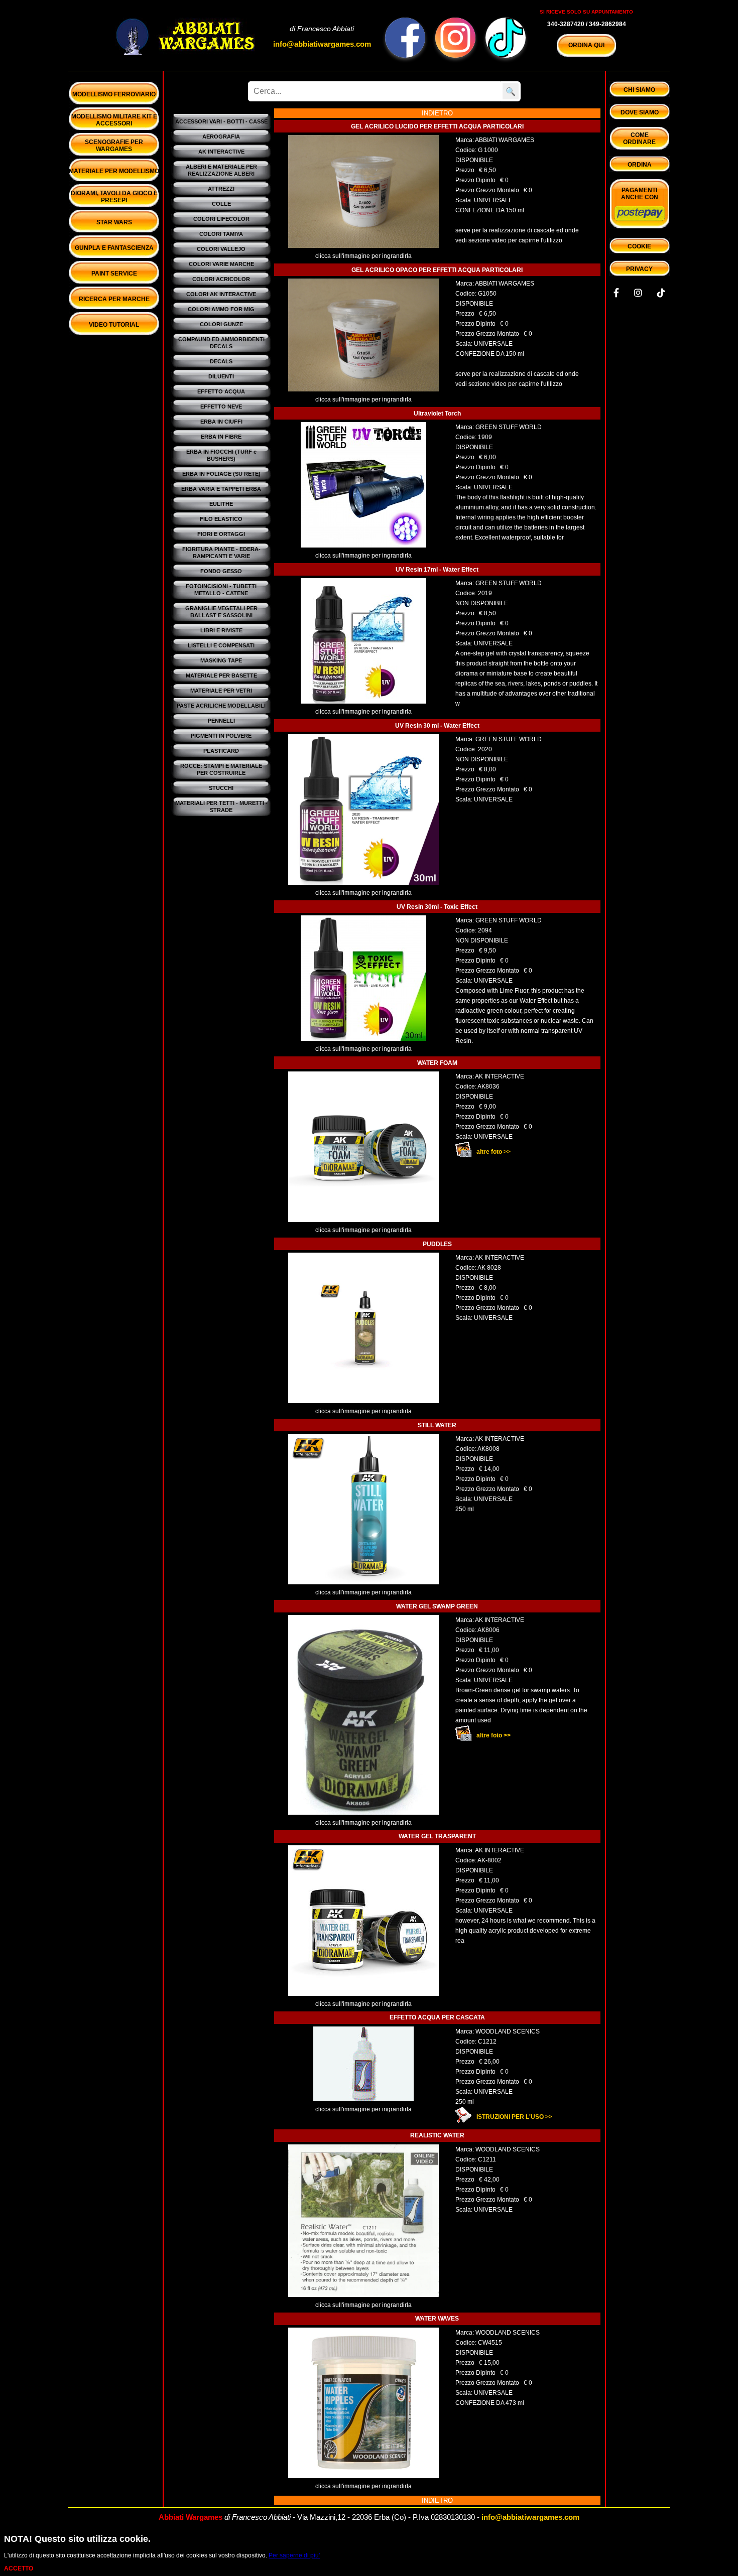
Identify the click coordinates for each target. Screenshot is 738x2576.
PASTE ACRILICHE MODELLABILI (221, 706)
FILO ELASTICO (221, 519)
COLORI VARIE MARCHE (221, 264)
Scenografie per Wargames (114, 146)
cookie (639, 246)
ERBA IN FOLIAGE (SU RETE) (221, 474)
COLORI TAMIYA (221, 234)
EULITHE (221, 504)
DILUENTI (221, 376)
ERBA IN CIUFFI (221, 422)
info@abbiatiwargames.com (322, 44)
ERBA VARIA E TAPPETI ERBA (221, 489)
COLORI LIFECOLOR (221, 219)
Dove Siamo (640, 112)
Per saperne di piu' (294, 2555)
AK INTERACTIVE (221, 152)
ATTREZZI (221, 189)
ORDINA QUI (586, 45)
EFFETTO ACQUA (221, 391)
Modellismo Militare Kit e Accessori (114, 120)
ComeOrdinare (639, 139)
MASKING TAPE (221, 660)
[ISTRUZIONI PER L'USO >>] (560, 2112)
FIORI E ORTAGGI (221, 534)
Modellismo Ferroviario (114, 94)
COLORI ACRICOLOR (221, 279)
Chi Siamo (639, 90)
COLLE (221, 204)
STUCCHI (221, 788)
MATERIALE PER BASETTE (221, 675)
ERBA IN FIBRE (221, 437)
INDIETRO (437, 113)
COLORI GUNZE (221, 324)
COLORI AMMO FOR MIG (221, 309)
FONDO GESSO (221, 571)
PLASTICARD (221, 751)
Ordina (640, 165)
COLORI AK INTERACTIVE (221, 294)
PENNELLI (221, 721)
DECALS (221, 361)
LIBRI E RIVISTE (221, 630)
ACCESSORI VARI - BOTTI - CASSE (221, 121)
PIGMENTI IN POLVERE (221, 736)
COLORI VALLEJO (221, 249)
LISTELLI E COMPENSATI (221, 645)
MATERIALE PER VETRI (221, 691)
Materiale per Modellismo (114, 171)
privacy (639, 269)
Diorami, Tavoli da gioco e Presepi (114, 197)
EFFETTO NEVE (221, 406)
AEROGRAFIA (221, 137)
